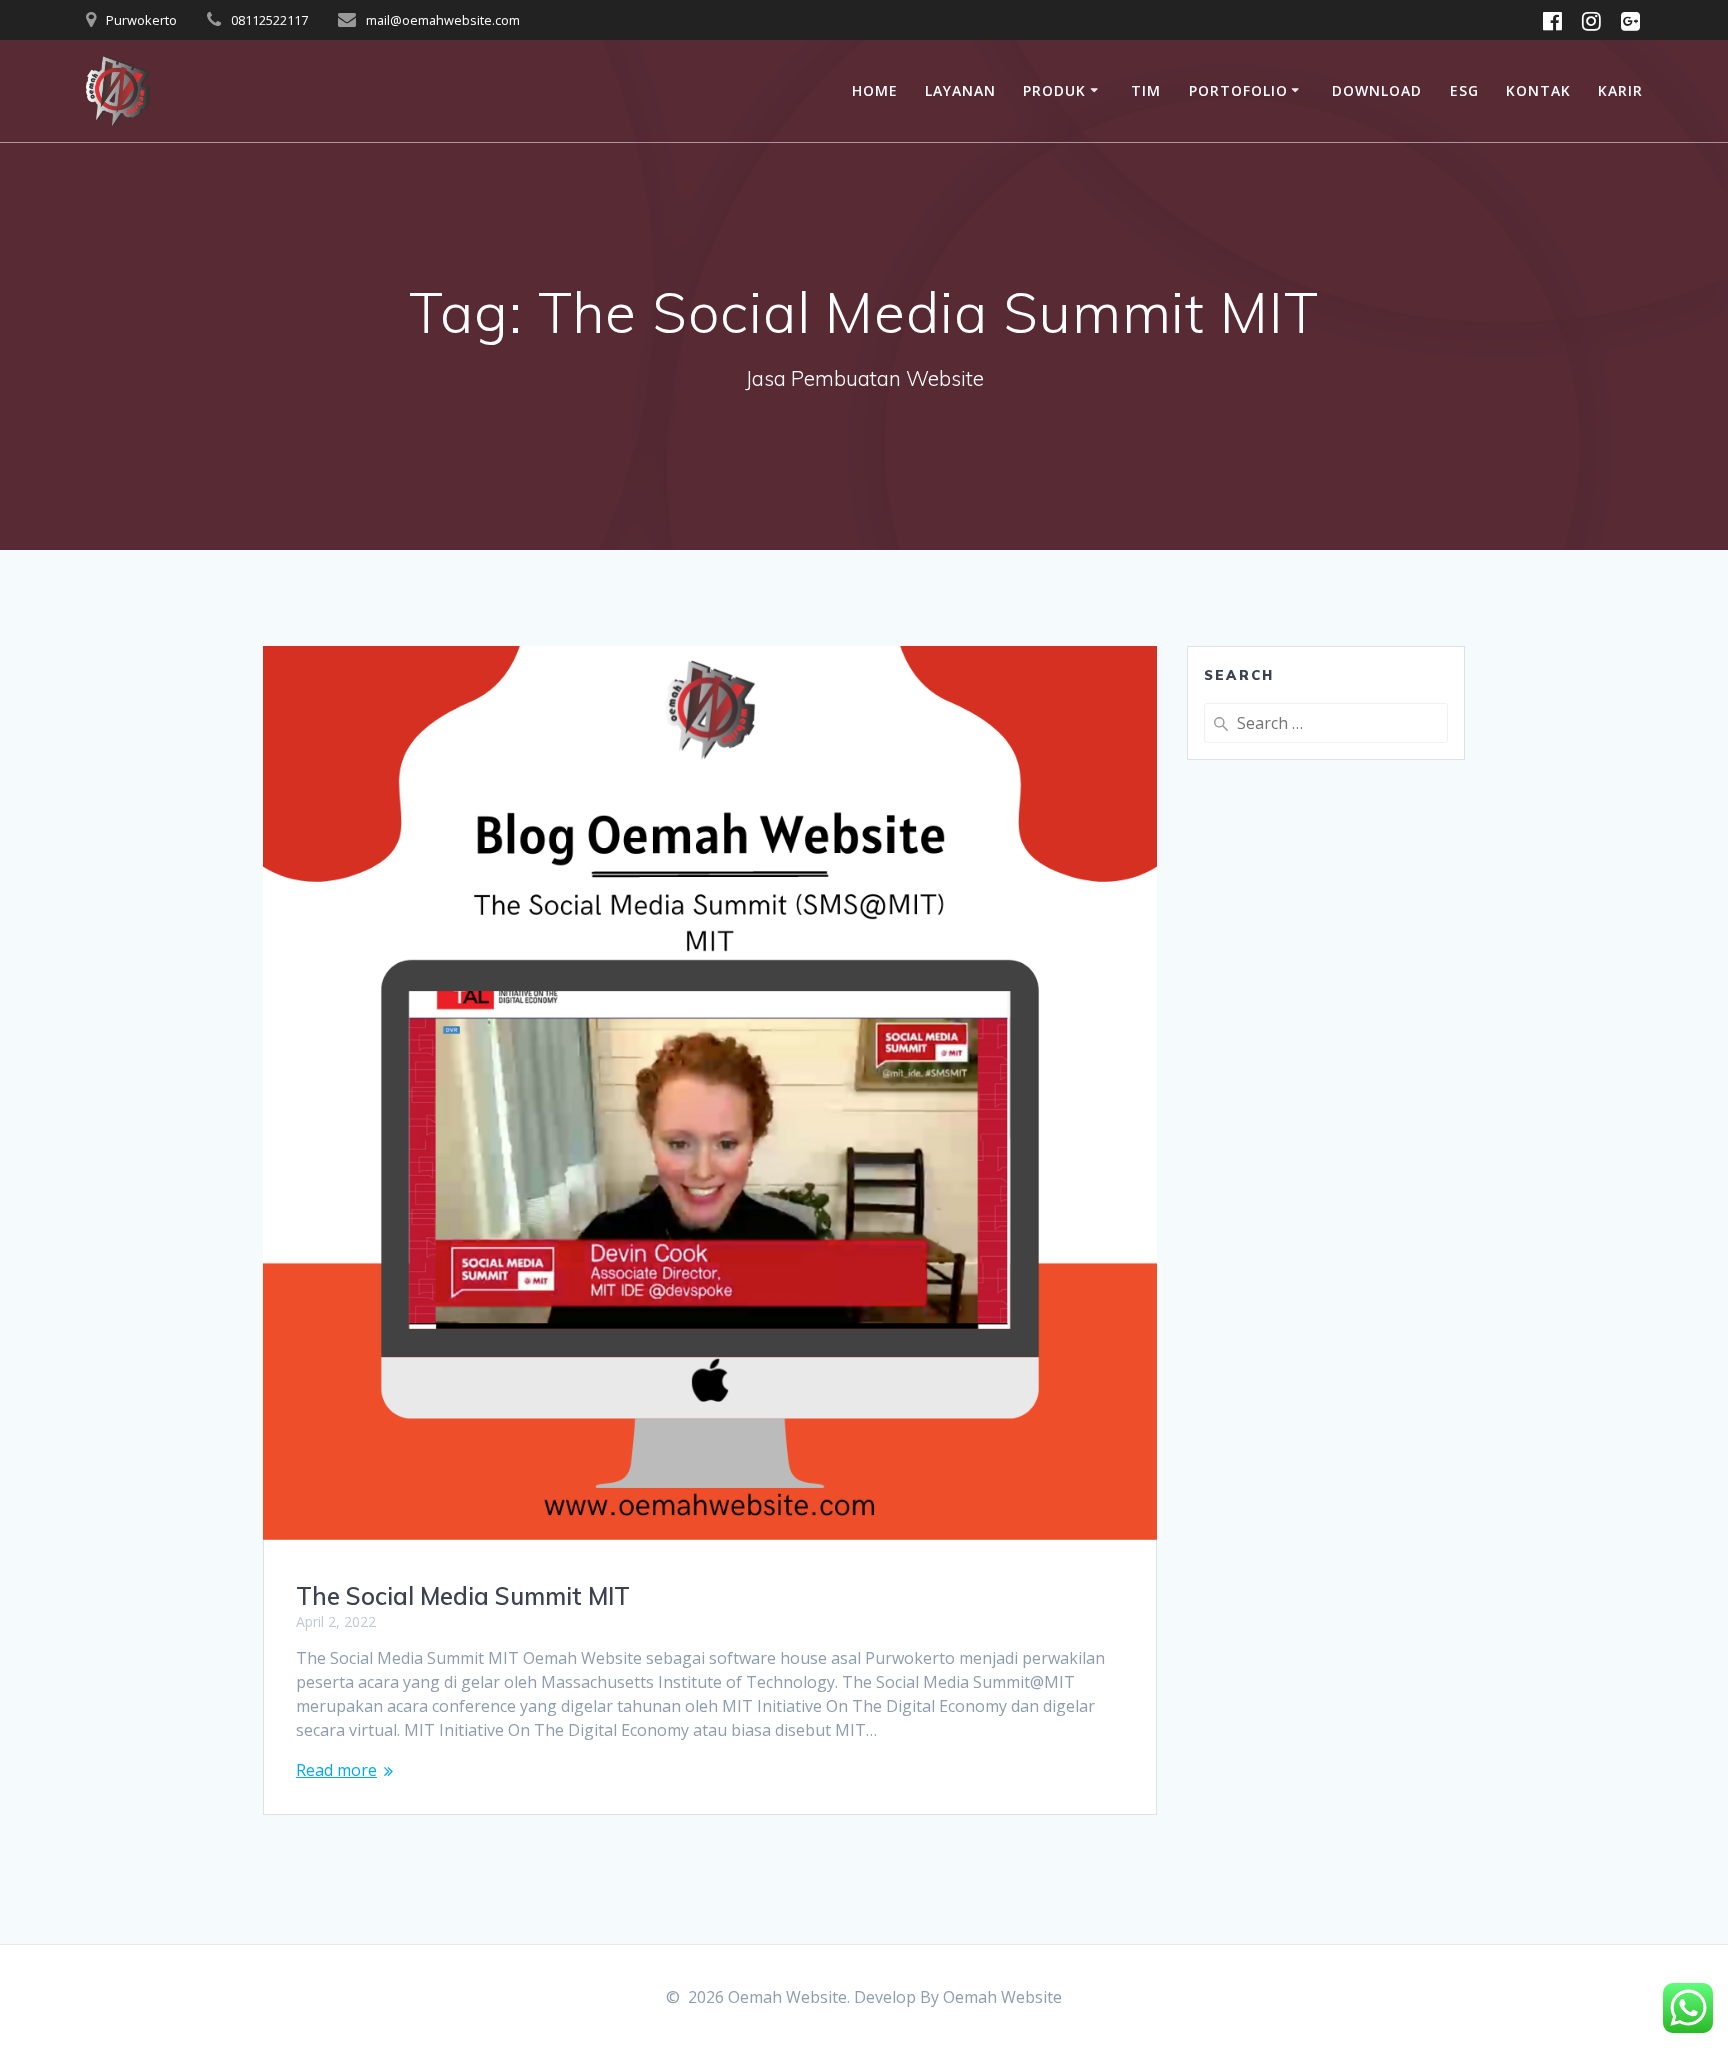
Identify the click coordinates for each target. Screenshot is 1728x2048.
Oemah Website (1002, 1997)
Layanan (960, 90)
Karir (1620, 90)
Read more (336, 1770)
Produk (1054, 90)
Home (875, 90)
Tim (1146, 90)
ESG (1464, 90)
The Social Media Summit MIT (463, 1596)
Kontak (1538, 90)
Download (1377, 90)
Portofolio (1238, 90)
